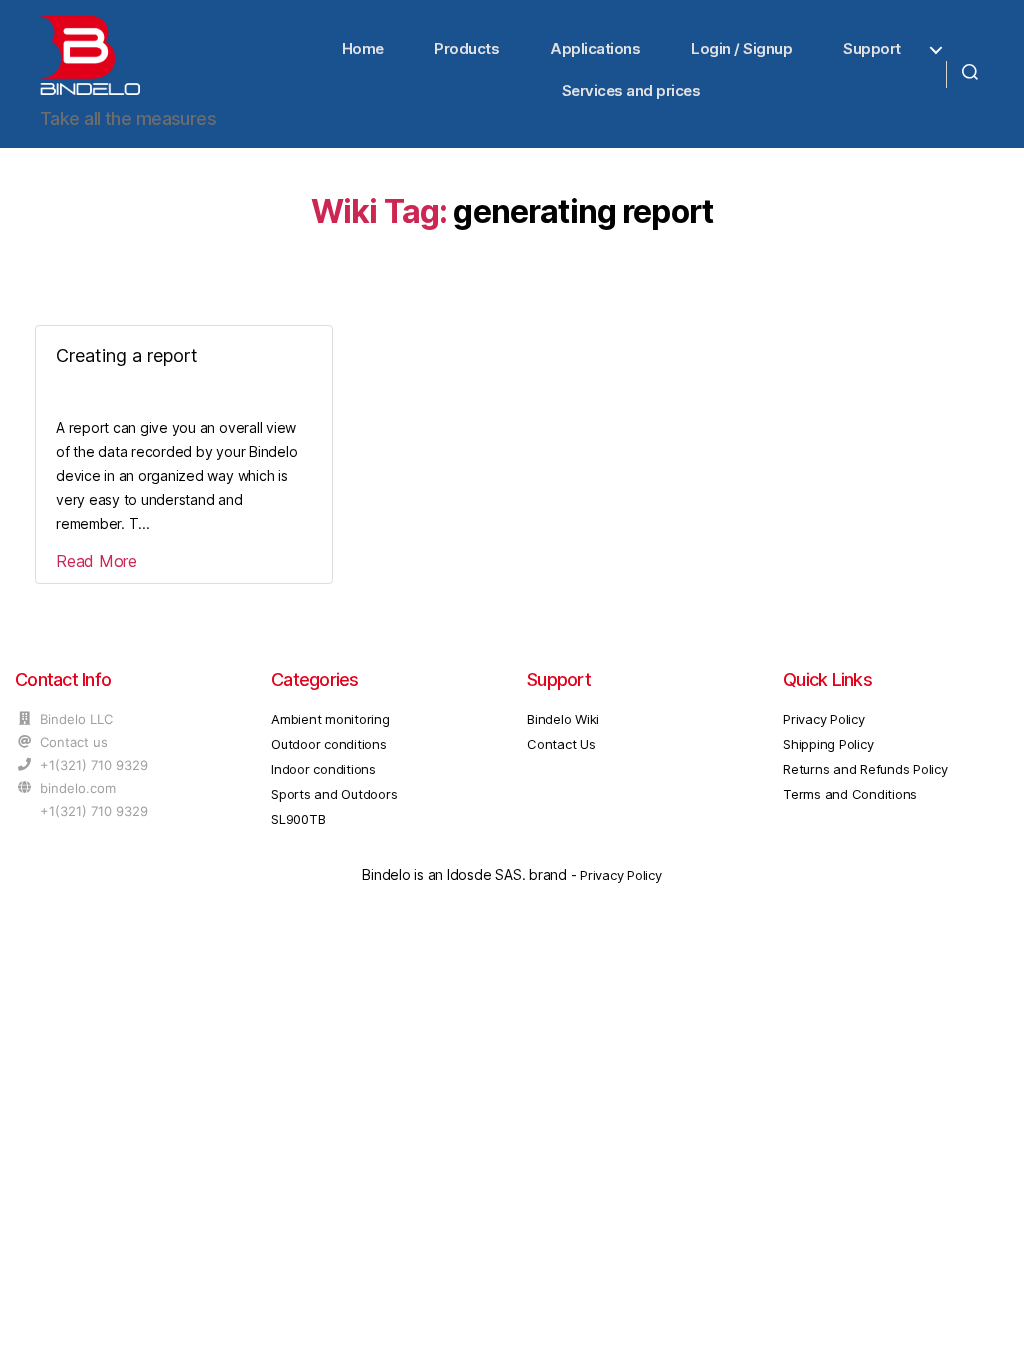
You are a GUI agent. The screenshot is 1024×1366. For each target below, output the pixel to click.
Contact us (74, 742)
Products (466, 48)
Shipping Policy (828, 744)
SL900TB (298, 819)
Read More (96, 561)
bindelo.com (78, 788)
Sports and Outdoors (334, 794)
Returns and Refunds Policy (865, 769)
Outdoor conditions (329, 744)
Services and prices (631, 90)
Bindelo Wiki (563, 719)
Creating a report (127, 355)
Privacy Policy (824, 719)
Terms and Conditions (850, 794)
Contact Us (561, 744)
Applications (595, 48)
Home (363, 48)
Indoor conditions (323, 769)
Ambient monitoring (330, 719)
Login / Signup (741, 48)
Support (872, 48)
